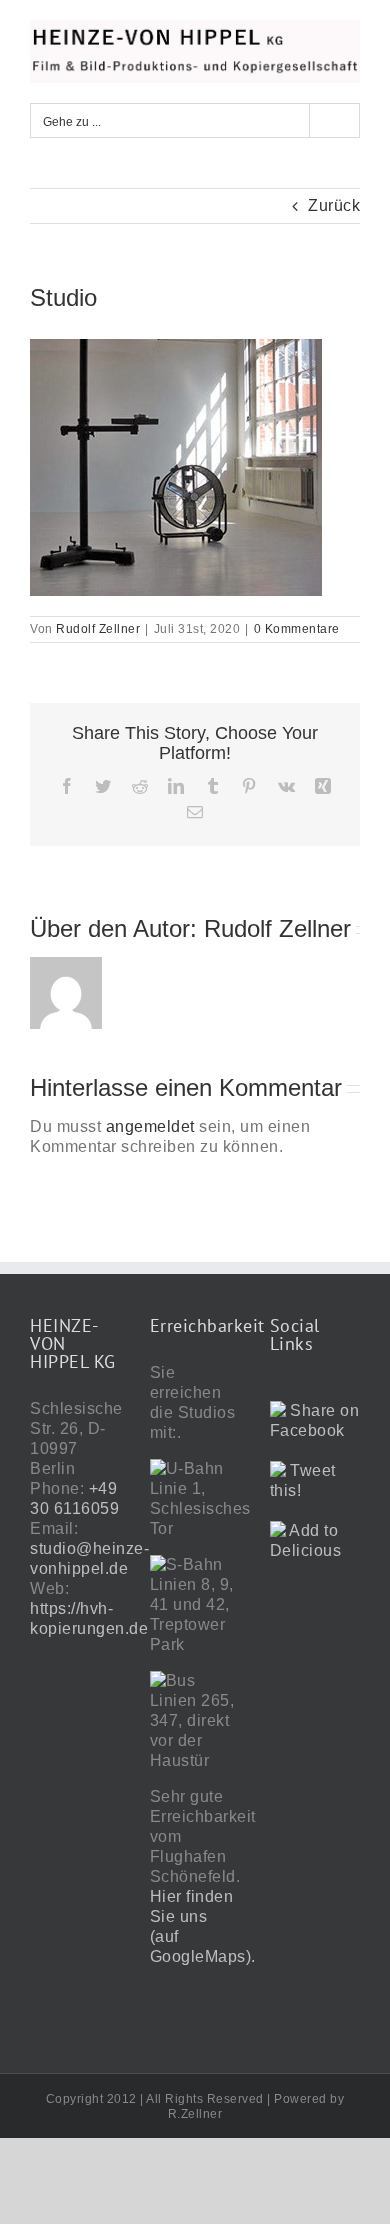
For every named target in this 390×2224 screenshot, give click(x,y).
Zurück (334, 205)
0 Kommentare (297, 629)
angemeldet (150, 1126)
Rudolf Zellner (98, 629)
